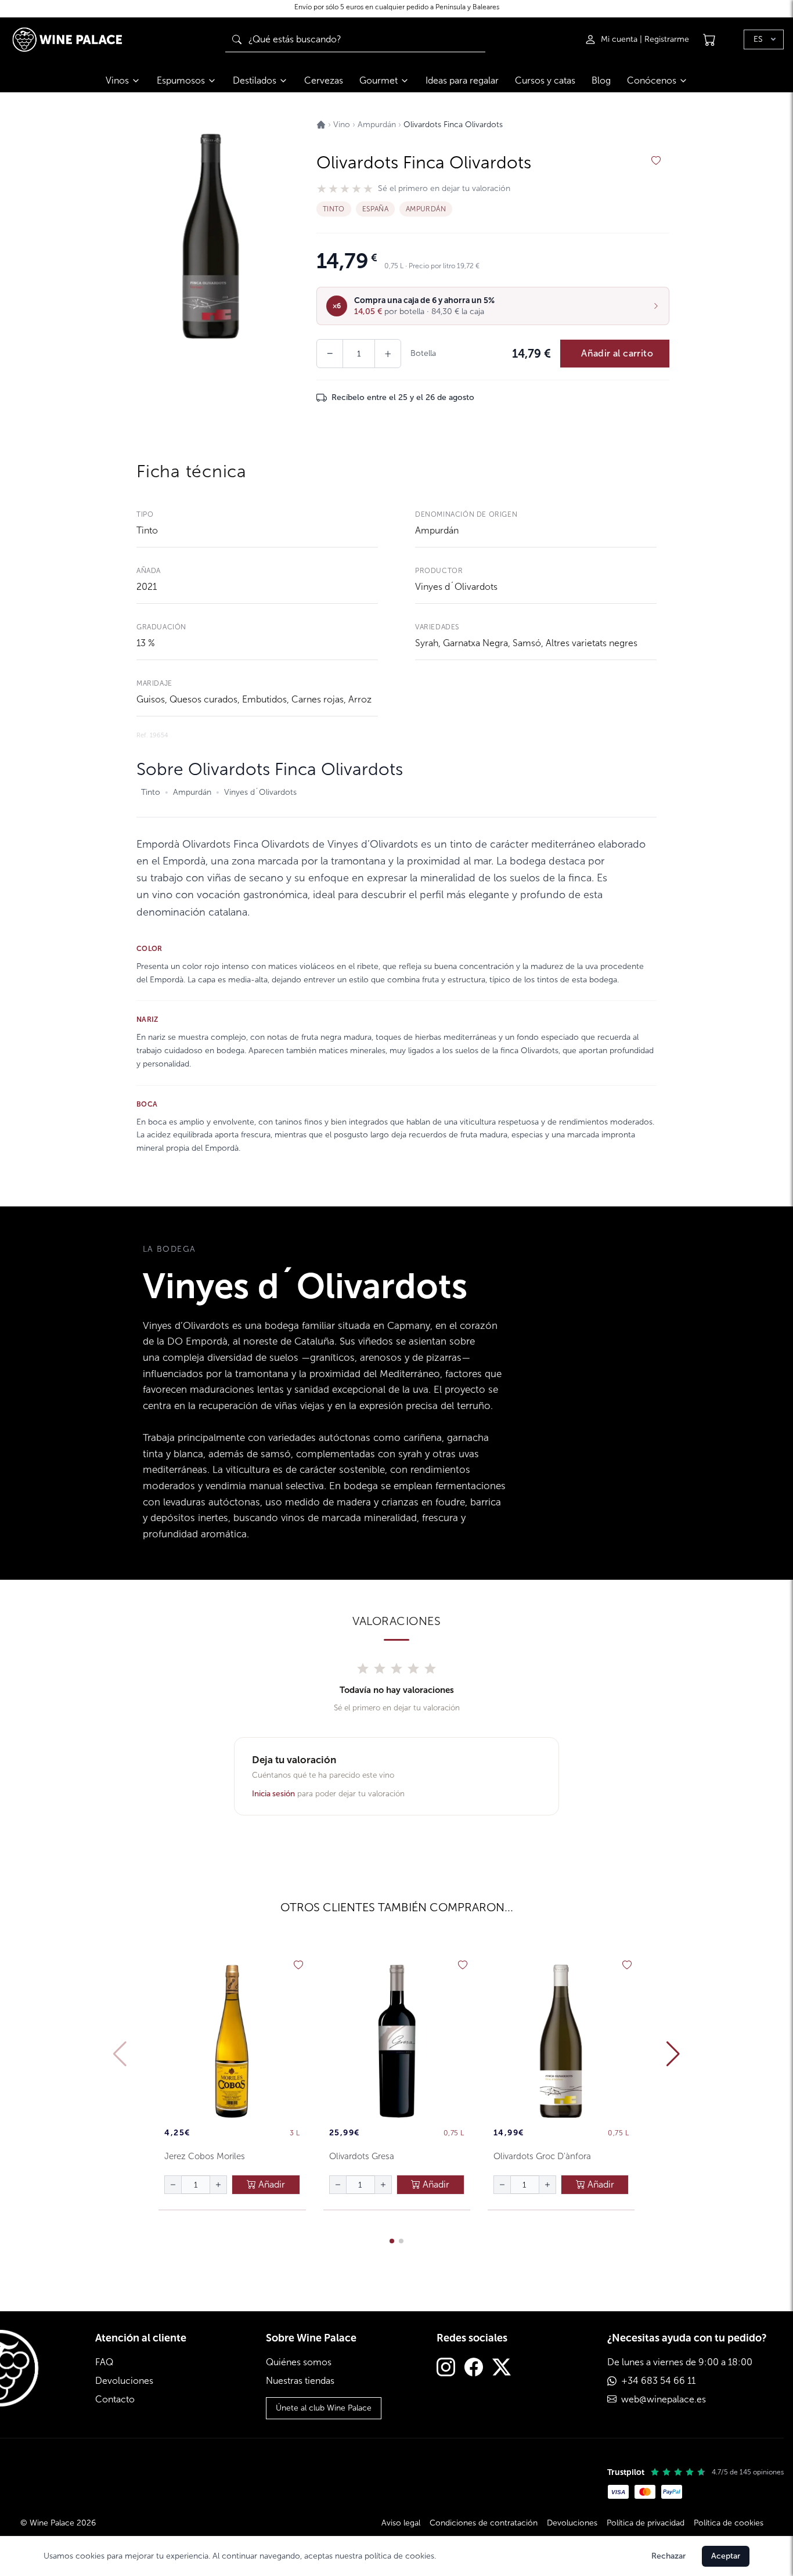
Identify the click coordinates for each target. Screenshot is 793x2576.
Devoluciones (124, 2381)
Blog (601, 80)
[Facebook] (474, 2368)
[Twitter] (502, 2368)
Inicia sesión (273, 1794)
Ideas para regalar (462, 80)
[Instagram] (446, 2368)
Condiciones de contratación (484, 2523)
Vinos (117, 80)
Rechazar (668, 2556)
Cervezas (324, 80)
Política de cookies (729, 2523)
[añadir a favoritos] (656, 161)
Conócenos (652, 80)
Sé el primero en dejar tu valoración (444, 189)
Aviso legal (401, 2523)
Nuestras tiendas (300, 2381)
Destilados (255, 80)
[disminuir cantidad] (173, 2185)
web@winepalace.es (664, 2399)
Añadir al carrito (617, 353)
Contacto (115, 2399)
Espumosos (181, 80)
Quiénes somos (299, 2362)
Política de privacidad (646, 2523)
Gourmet (379, 80)
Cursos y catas (545, 80)
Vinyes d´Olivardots (456, 587)
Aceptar (726, 2556)
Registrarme (667, 39)
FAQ (104, 2362)
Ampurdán (437, 530)
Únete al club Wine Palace (324, 2408)
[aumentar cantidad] (218, 2185)
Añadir (271, 2184)
